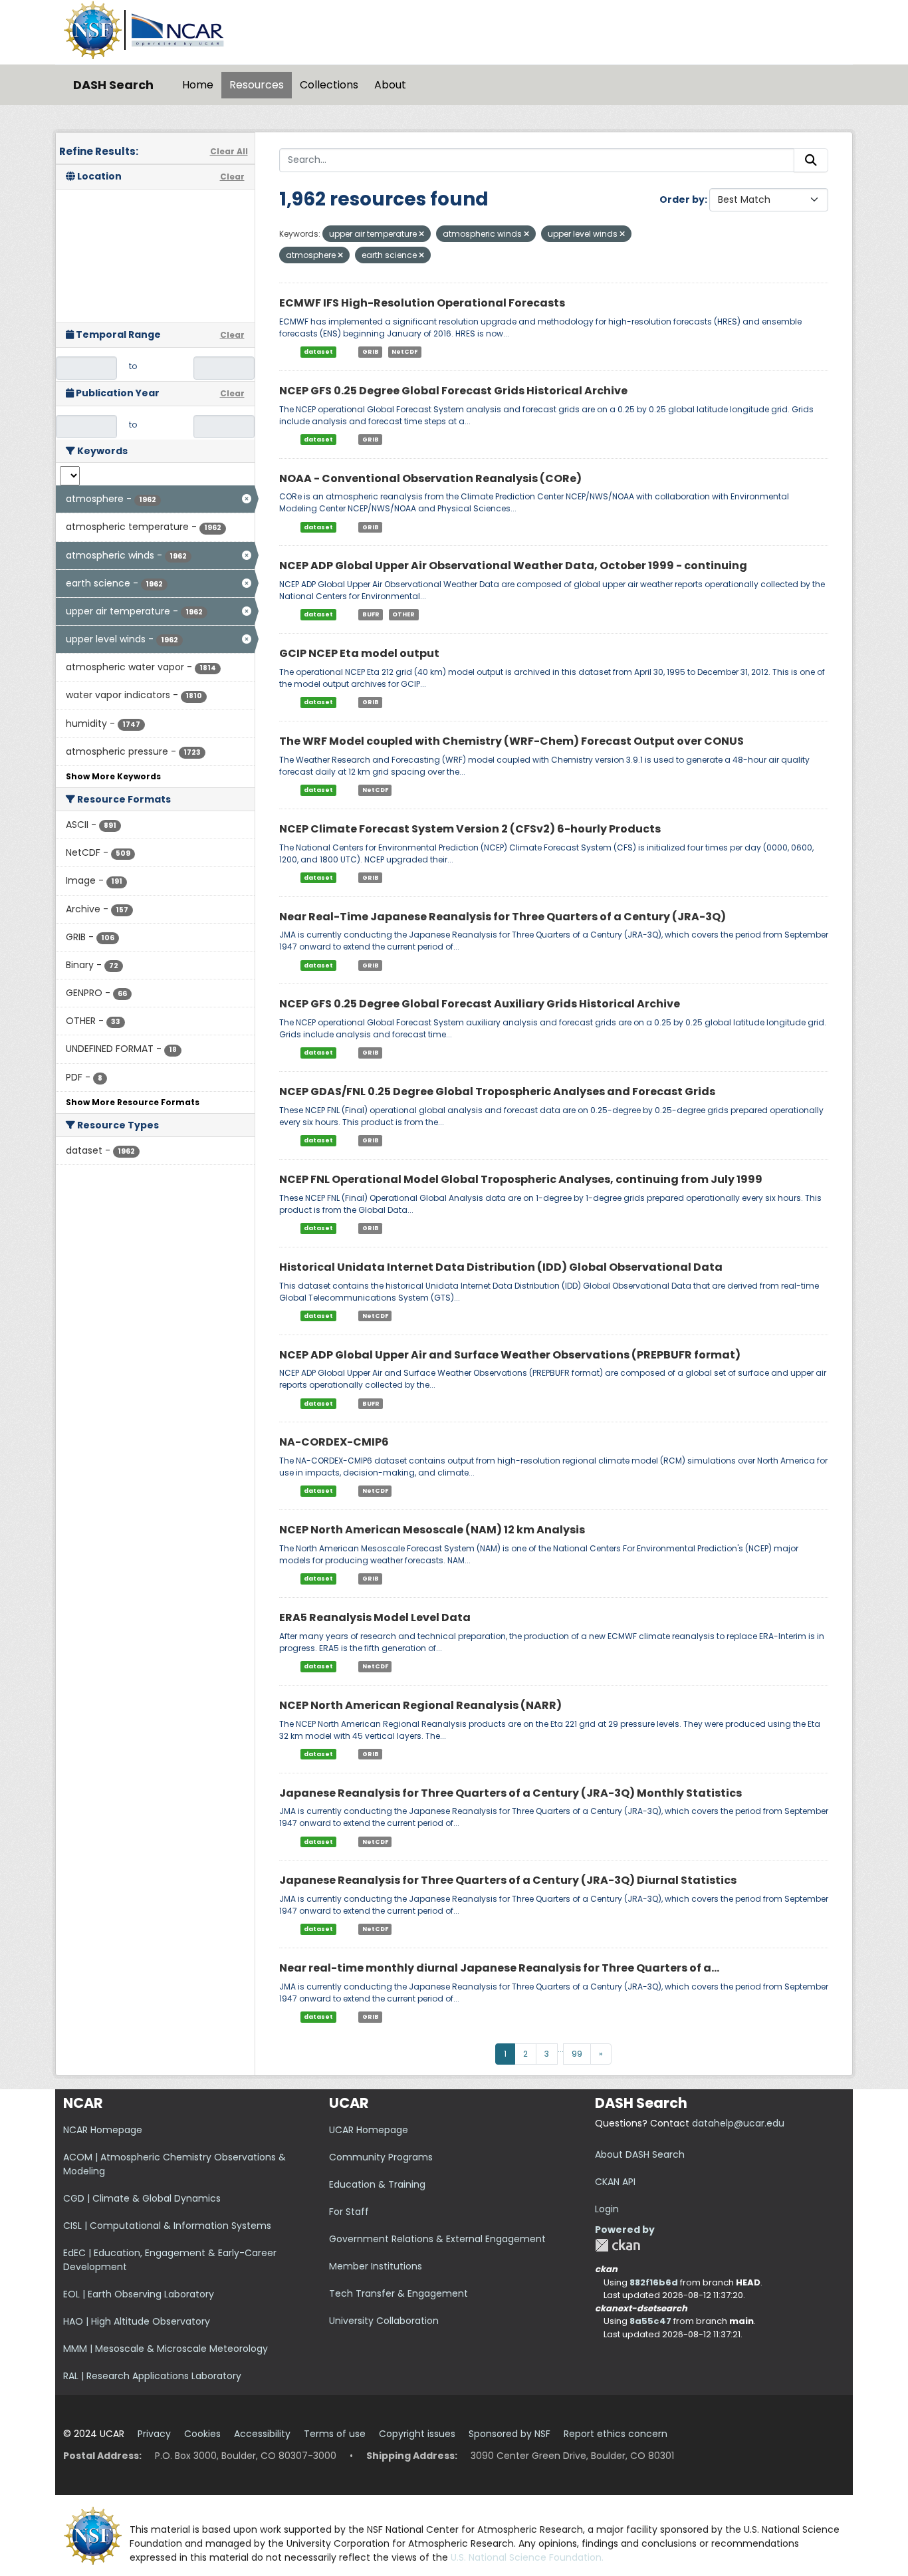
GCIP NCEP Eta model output (359, 653)
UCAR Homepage (369, 2130)
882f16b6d (654, 2282)
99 (577, 2054)
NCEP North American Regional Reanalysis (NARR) (420, 1705)
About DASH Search (640, 2154)
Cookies (202, 2434)
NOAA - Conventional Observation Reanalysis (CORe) (430, 478)
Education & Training (377, 2184)
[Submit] (811, 160)
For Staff (349, 2212)
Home (198, 85)
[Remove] (421, 234)
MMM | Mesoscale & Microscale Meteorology (166, 2349)
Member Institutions (376, 2266)
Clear (232, 177)
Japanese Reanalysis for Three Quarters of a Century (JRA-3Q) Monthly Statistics (511, 1793)
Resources (257, 85)
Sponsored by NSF (510, 2434)
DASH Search (113, 85)
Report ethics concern (616, 2434)
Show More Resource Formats (133, 1102)
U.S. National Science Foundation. (527, 2557)
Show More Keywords (113, 776)
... (561, 2049)
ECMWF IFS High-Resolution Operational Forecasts (422, 303)
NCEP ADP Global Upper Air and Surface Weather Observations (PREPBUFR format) (510, 1355)
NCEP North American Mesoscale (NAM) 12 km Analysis (432, 1530)
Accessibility (262, 2434)
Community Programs (381, 2157)
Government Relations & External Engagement (437, 2239)
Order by (682, 199)
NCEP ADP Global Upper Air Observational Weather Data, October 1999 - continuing (513, 566)
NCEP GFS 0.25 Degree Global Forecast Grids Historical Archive (453, 391)
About (390, 85)
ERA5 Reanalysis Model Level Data (375, 1617)
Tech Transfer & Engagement (398, 2293)
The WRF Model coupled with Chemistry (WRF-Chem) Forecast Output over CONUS (511, 741)
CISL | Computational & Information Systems (167, 2226)
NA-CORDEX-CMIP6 (334, 1442)
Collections (329, 85)
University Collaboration (384, 2321)
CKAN (618, 2245)
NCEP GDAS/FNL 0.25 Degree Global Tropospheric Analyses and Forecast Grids (497, 1092)
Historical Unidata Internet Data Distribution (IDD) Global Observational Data (501, 1267)
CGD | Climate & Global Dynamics (142, 2198)
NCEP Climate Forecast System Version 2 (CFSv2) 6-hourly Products (470, 829)
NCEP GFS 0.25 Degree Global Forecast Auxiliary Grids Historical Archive (480, 1004)
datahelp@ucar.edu (738, 2123)
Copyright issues (417, 2434)
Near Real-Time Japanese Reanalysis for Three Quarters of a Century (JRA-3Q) (503, 917)
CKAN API (615, 2182)
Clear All (229, 151)
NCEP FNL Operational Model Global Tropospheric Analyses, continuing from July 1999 (521, 1179)
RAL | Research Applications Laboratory (152, 2376)
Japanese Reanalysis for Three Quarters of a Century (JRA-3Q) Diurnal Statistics (508, 1880)
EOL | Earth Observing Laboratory (139, 2294)
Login (607, 2209)
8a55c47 (650, 2321)
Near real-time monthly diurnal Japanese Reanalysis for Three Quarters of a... (499, 1968)
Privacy (154, 2434)
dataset (318, 352)
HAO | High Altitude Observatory (137, 2321)
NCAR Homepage (103, 2130)
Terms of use (335, 2434)
